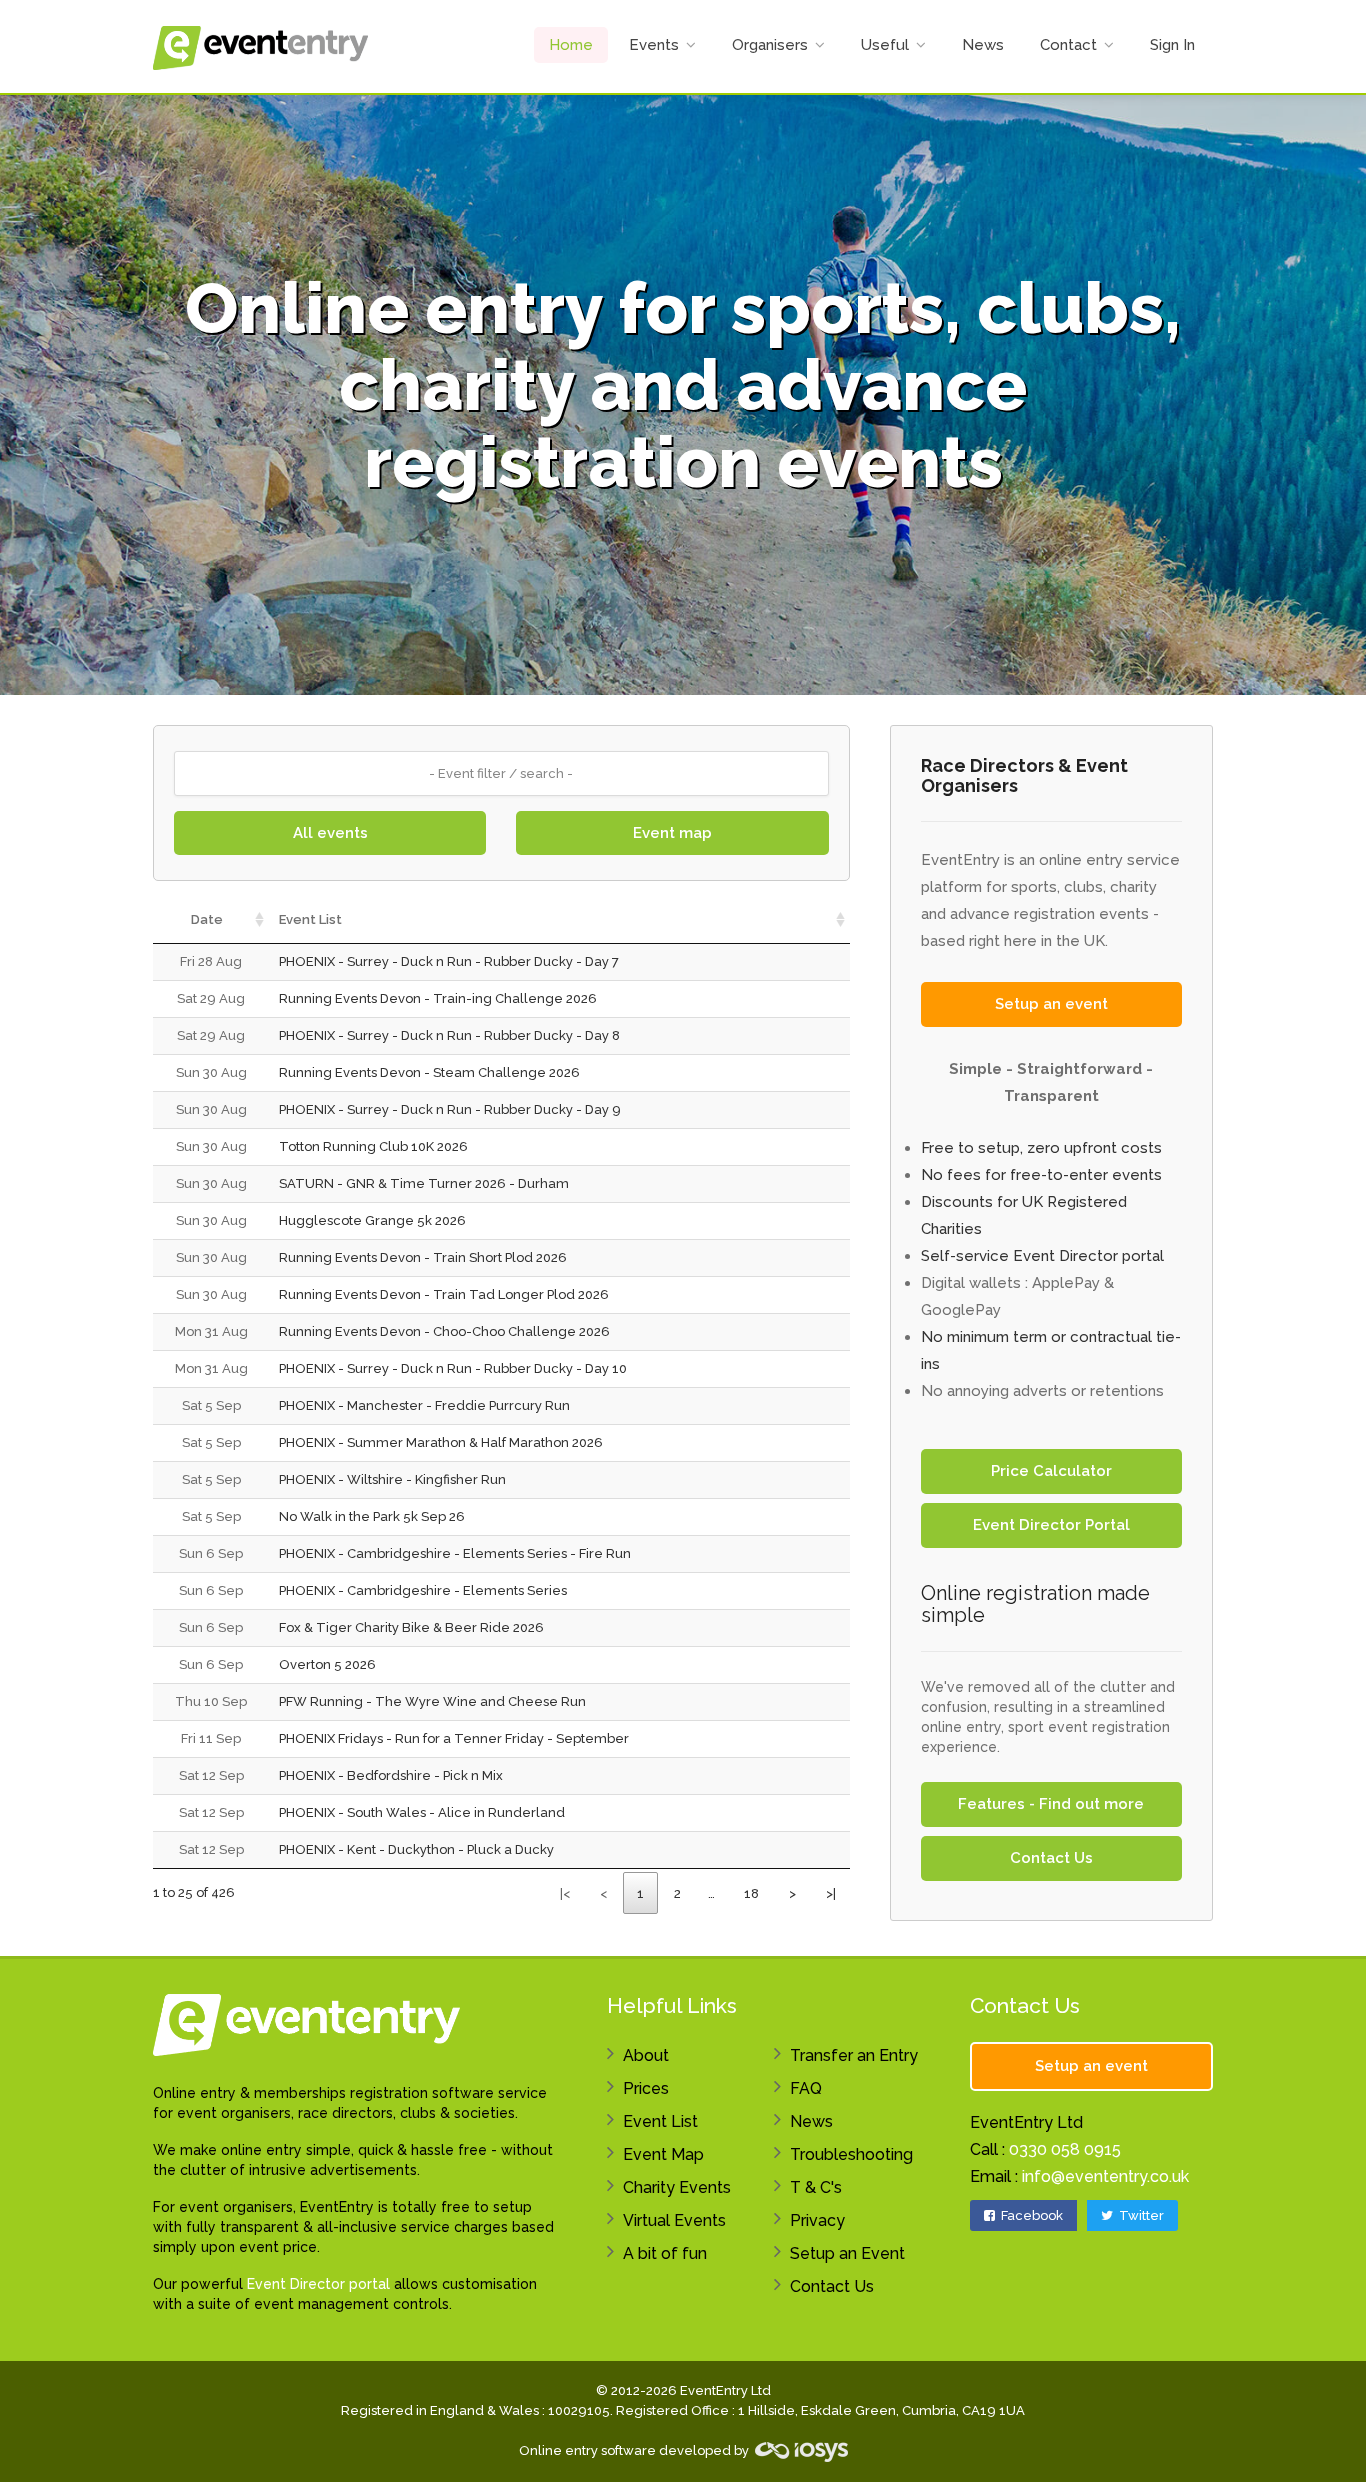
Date (207, 919)
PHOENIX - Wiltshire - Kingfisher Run (392, 1479)
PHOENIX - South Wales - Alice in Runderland (422, 1812)
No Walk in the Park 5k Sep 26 (372, 1516)
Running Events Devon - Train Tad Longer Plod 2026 (444, 1294)
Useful (885, 45)
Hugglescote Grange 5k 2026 (372, 1220)
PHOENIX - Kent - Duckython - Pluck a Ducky (416, 1849)
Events (654, 45)
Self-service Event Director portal (1042, 1256)
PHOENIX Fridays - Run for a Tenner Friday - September (454, 1738)
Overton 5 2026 (327, 1664)
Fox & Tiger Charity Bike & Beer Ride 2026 (411, 1627)
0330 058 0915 (1065, 2149)
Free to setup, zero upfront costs (1041, 1148)
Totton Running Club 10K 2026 (373, 1146)
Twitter (1140, 2215)
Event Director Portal (1051, 1525)
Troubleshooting (851, 2154)
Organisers (770, 45)
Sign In (1172, 45)
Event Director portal (318, 2284)
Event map (672, 833)
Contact (1068, 45)
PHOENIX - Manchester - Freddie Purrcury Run (424, 1405)
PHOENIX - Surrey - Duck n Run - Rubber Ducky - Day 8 (449, 1035)
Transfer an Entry (854, 2055)
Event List (310, 919)
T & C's (816, 2187)
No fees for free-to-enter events (1041, 1175)
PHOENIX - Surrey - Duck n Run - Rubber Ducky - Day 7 (449, 961)
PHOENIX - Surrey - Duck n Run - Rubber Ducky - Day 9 (450, 1109)
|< (565, 1893)
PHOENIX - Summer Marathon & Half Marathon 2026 (441, 1442)
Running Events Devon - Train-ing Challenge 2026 (438, 998)
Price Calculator (1051, 1471)
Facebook (1030, 2215)
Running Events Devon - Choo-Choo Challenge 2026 (444, 1331)
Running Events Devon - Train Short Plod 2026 (423, 1257)
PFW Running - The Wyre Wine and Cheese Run (432, 1701)
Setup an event (1051, 1004)
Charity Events (677, 2187)
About (646, 2055)
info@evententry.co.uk (1105, 2176)
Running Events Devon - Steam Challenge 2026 (429, 1072)
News (983, 45)
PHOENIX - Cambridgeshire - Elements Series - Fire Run (455, 1553)
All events (330, 833)
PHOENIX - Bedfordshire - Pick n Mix (391, 1775)
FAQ (806, 2088)
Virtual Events (674, 2220)
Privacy (817, 2220)
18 (751, 1893)
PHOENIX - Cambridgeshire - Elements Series (423, 1590)
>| (831, 1893)
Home (571, 45)
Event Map (663, 2154)
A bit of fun (665, 2253)
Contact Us (1051, 1858)
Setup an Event (847, 2253)
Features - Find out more (1051, 1804)
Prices (646, 2088)
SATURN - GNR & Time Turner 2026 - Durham (424, 1183)
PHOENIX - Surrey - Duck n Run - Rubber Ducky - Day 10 (453, 1368)
